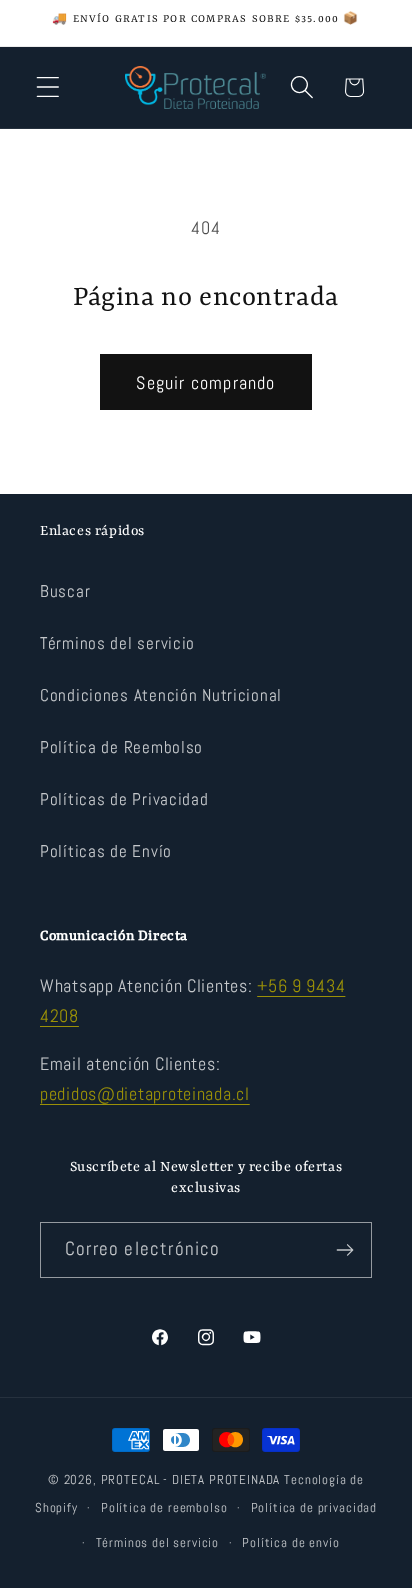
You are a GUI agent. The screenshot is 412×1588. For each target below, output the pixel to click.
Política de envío (290, 1542)
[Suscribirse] (344, 1250)
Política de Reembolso (121, 747)
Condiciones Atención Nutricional (161, 695)
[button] (48, 87)
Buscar (65, 591)
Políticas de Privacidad (124, 799)
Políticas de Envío (106, 851)
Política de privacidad (314, 1507)
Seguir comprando (205, 382)
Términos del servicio (117, 643)
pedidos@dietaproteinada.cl (145, 1093)
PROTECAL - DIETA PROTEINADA (191, 1479)
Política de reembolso (164, 1507)
